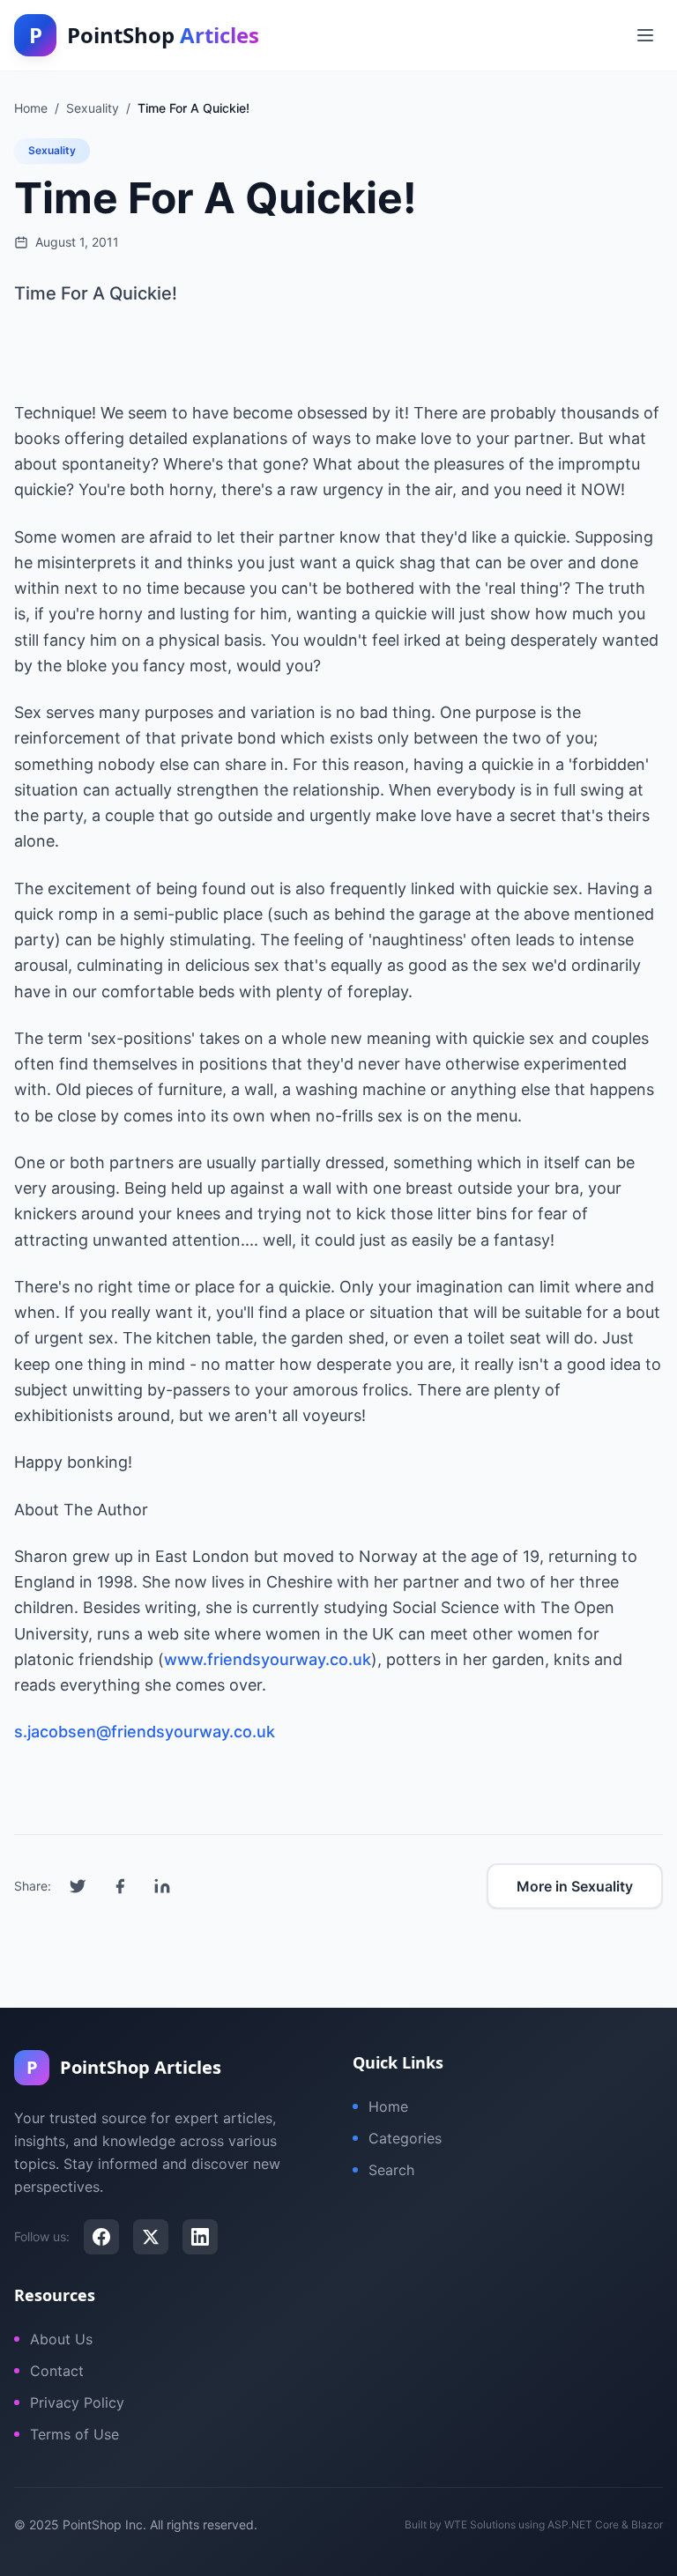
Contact (57, 2371)
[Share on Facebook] (120, 1886)
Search (391, 2170)
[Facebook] (101, 2237)
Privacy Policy (77, 2402)
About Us (61, 2339)
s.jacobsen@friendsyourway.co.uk (145, 1732)
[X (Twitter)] (151, 2237)
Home (388, 2106)
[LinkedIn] (200, 2237)
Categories (405, 2138)
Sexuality (52, 150)
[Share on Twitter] (78, 1886)
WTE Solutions (480, 2524)
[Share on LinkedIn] (162, 1886)
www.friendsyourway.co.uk (268, 1659)
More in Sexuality (575, 1886)
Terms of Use (74, 2434)
